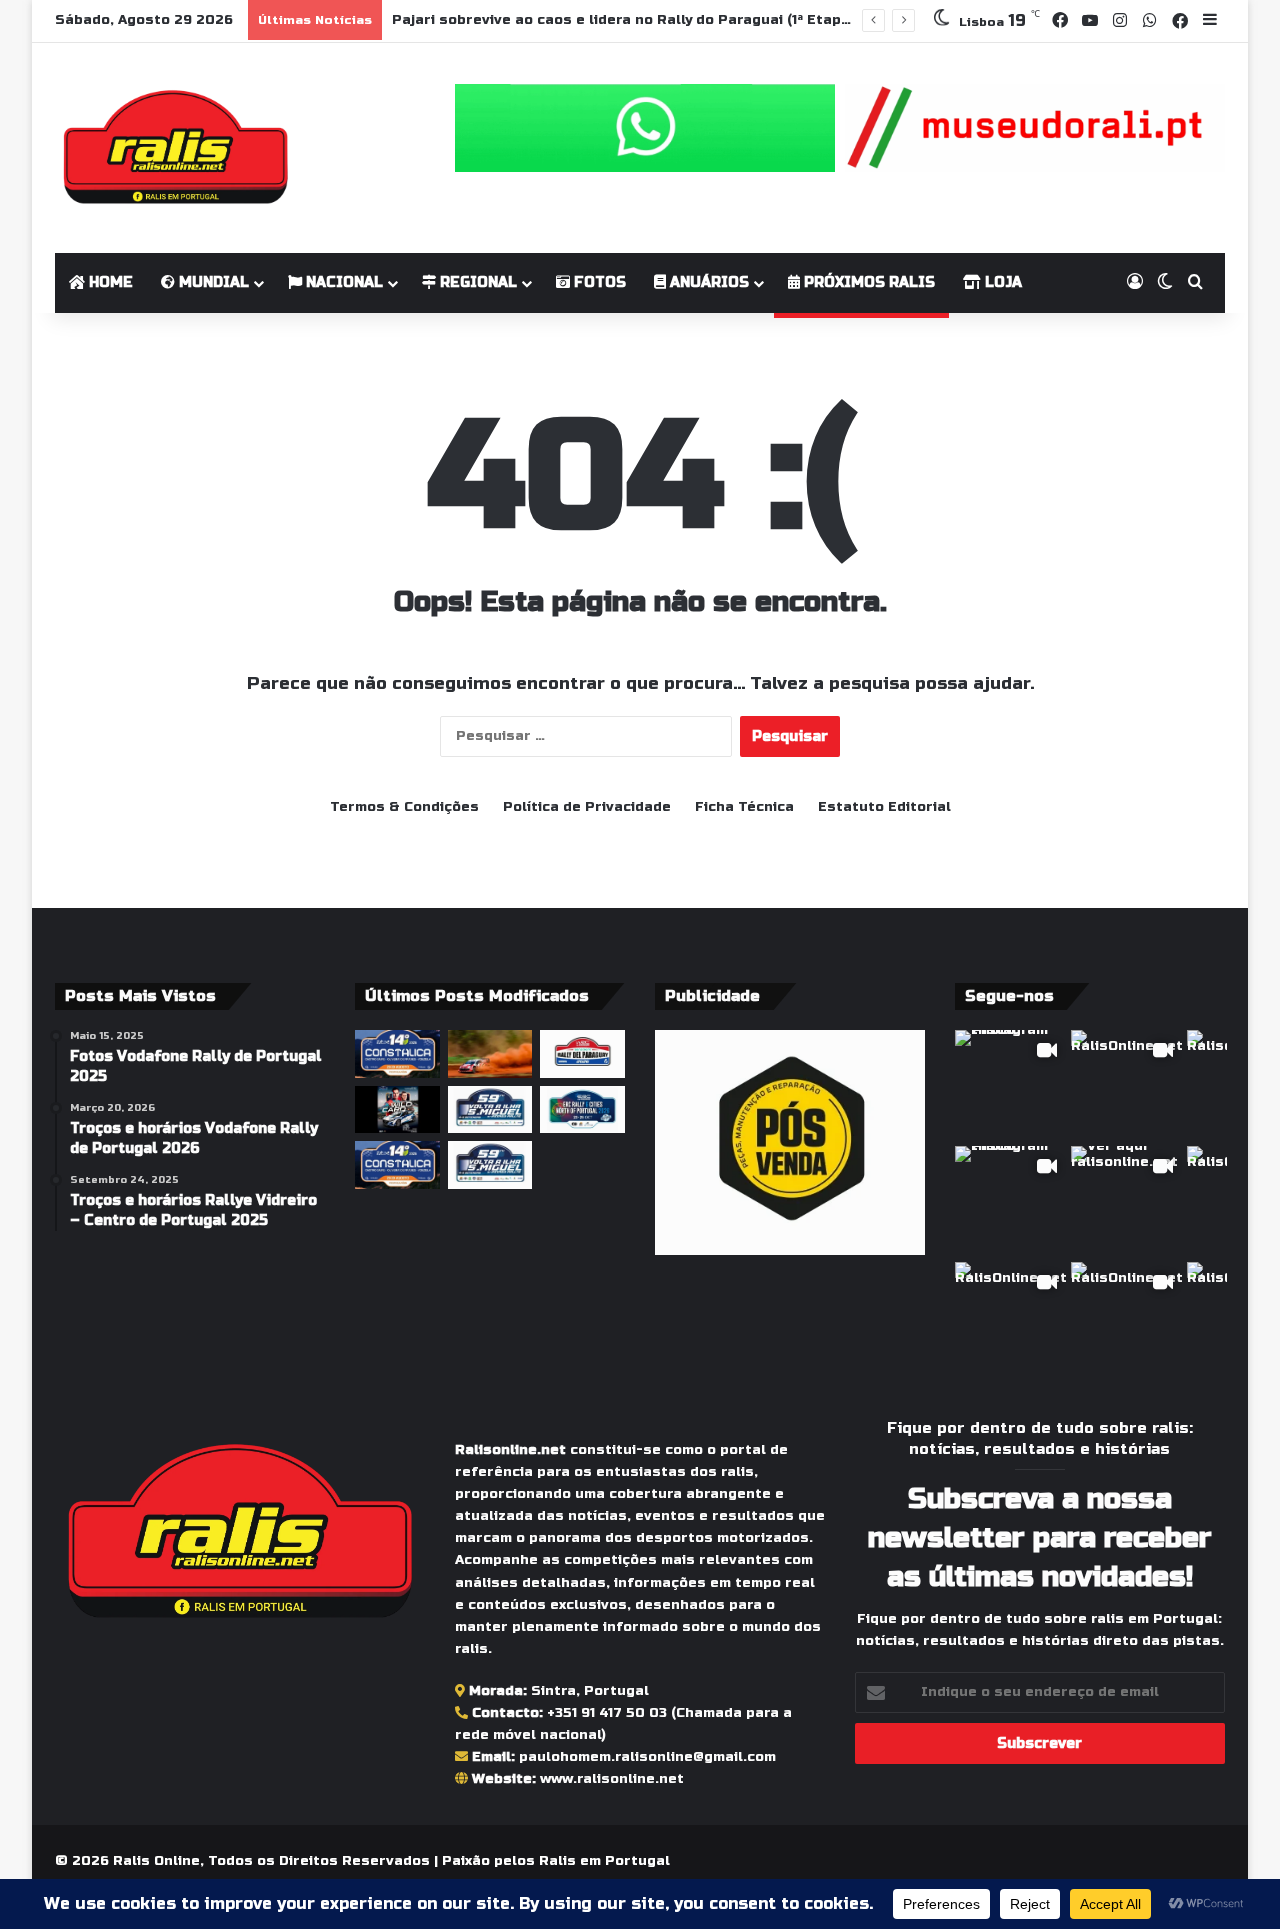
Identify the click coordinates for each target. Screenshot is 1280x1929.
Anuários (707, 282)
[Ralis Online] (175, 148)
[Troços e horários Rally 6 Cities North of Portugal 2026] (582, 1110)
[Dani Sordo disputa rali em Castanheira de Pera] (397, 1110)
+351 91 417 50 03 (607, 1713)
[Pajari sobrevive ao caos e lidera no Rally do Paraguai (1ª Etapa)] (490, 1054)
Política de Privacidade (587, 807)
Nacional (342, 282)
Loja (1001, 282)
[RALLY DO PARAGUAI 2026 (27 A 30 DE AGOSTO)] (582, 1054)
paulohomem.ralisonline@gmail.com (647, 1757)
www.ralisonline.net (612, 1779)
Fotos (598, 282)
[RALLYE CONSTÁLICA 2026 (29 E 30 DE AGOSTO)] (397, 1054)
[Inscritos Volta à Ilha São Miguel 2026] (490, 1110)
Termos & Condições (404, 807)
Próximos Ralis (867, 282)
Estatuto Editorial (884, 807)
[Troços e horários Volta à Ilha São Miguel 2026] (490, 1165)
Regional (476, 282)
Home (109, 282)
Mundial (212, 282)
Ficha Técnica (744, 807)
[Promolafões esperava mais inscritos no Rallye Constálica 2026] (397, 1165)
